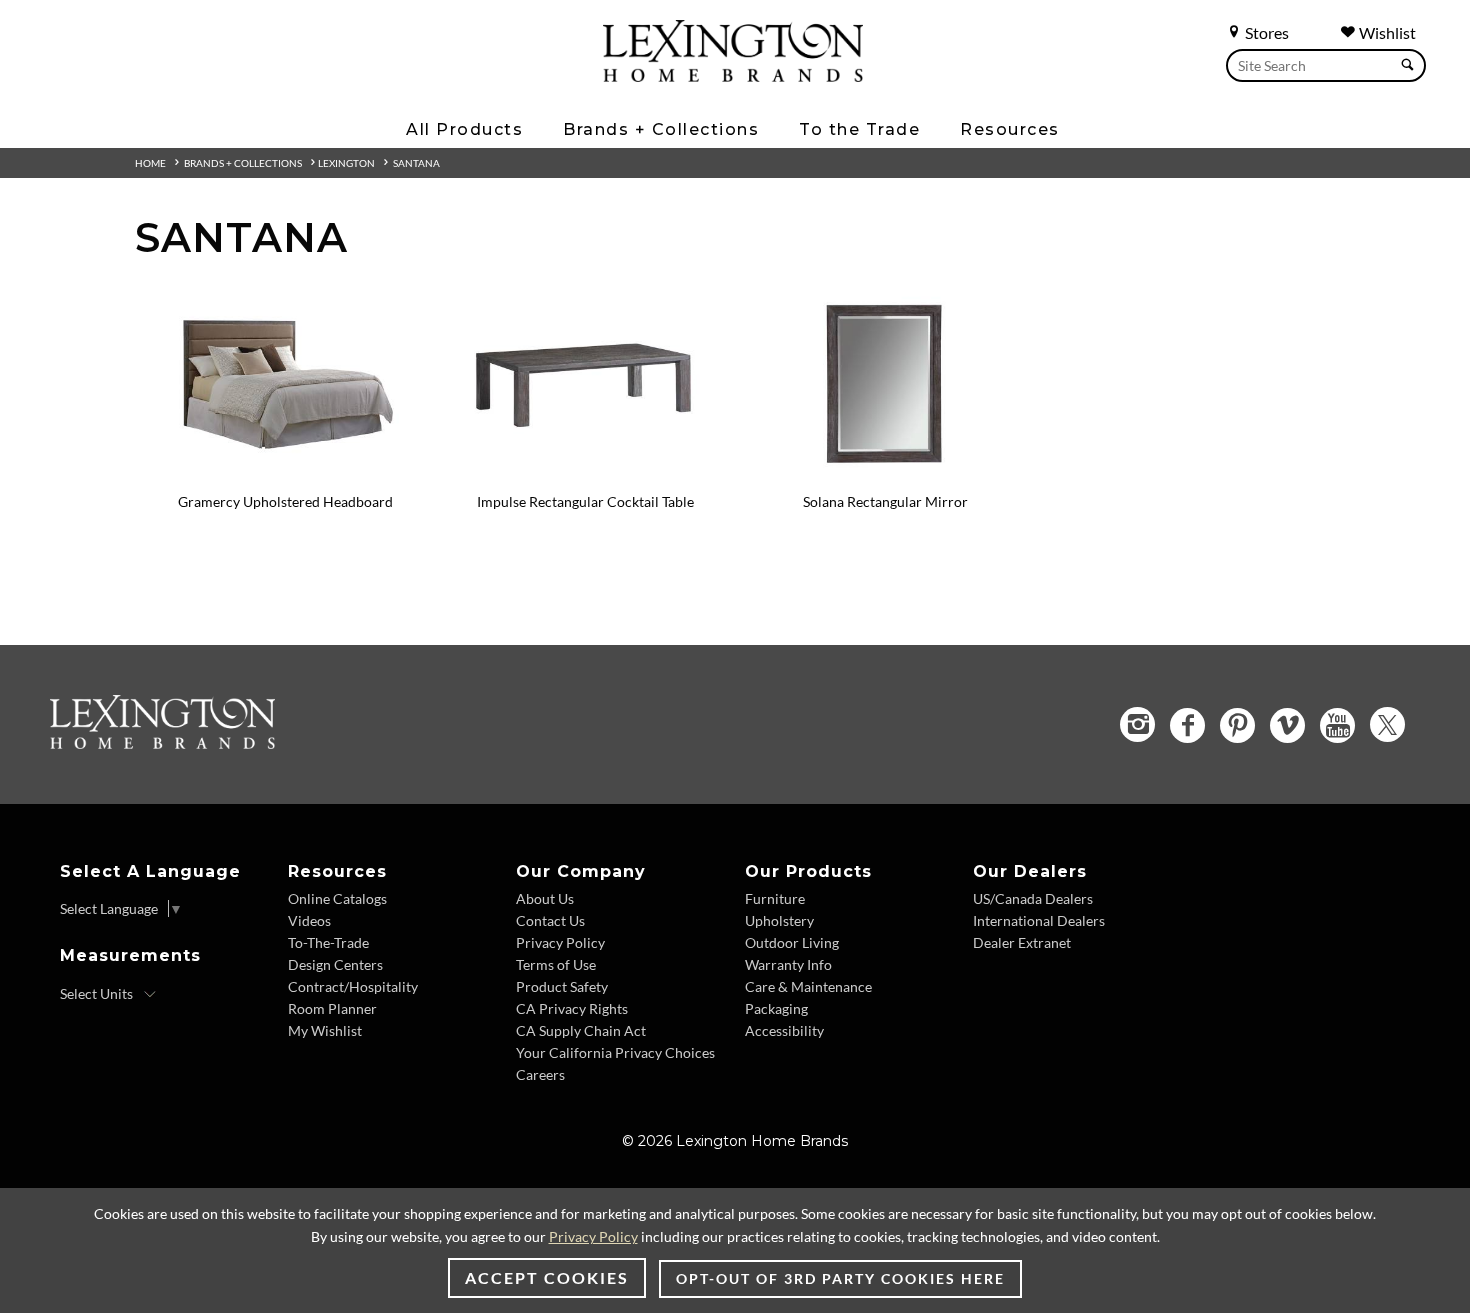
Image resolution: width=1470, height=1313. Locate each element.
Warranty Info (788, 964)
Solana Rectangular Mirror (885, 501)
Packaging (776, 1008)
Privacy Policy (560, 942)
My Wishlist (325, 1030)
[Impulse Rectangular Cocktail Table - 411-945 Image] (585, 475)
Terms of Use (556, 964)
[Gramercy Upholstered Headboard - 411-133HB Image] (285, 475)
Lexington (346, 163)
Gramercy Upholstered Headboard (285, 501)
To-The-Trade (328, 942)
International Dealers (1039, 920)
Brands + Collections (243, 163)
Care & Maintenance (808, 986)
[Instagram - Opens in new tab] (1137, 724)
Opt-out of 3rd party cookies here (840, 1278)
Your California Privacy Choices (615, 1052)
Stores (1265, 32)
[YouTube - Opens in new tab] (1337, 725)
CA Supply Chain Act (581, 1030)
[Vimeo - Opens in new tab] (1287, 725)
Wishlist (1386, 32)
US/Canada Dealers (1033, 898)
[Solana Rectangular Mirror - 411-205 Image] (885, 475)
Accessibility (784, 1030)
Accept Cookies (547, 1277)
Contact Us (550, 920)
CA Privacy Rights (572, 1008)
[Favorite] (420, 302)
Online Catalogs (337, 898)
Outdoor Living (792, 942)
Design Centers (335, 964)
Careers (540, 1074)
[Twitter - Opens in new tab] (1387, 724)
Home (150, 163)
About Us (545, 898)
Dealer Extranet (1022, 942)
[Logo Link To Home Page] (733, 75)
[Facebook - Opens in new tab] (1187, 725)
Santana (416, 163)
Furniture (775, 898)
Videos (309, 920)
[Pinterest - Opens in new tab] (1237, 725)
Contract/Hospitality (353, 986)
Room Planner (332, 1008)
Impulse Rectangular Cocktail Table (585, 501)
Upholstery (779, 920)
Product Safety (562, 986)
